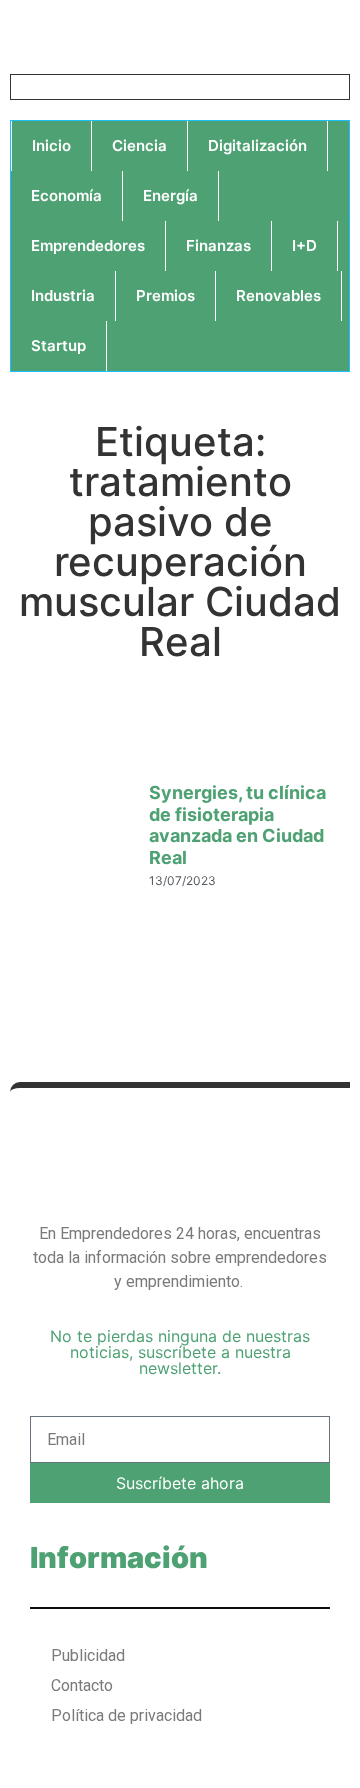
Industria (63, 295)
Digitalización (257, 145)
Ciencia (139, 145)
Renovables (278, 295)
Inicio (51, 145)
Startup (58, 345)
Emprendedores (88, 245)
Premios (165, 295)
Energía (170, 195)
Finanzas (218, 245)
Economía (66, 195)
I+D (304, 245)
